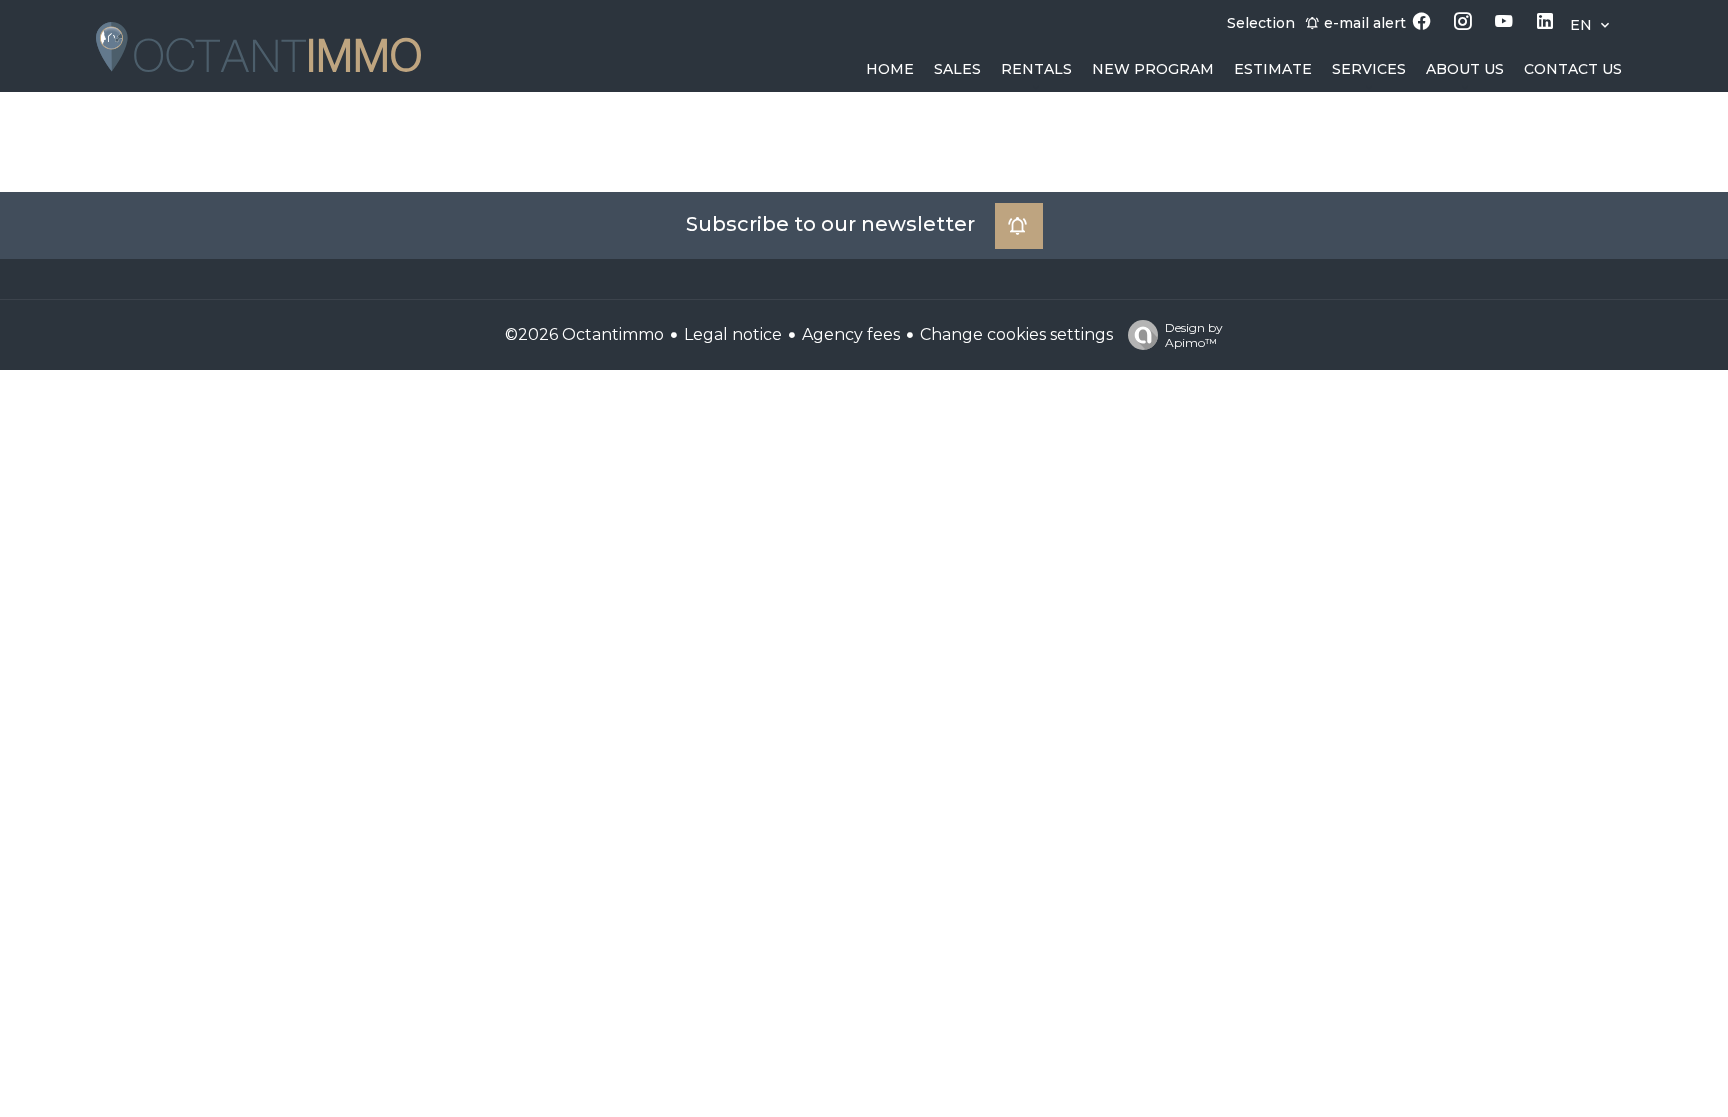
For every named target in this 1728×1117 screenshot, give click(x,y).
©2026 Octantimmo (584, 334)
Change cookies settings (1016, 334)
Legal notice (733, 334)
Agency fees (851, 334)
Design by (1194, 335)
